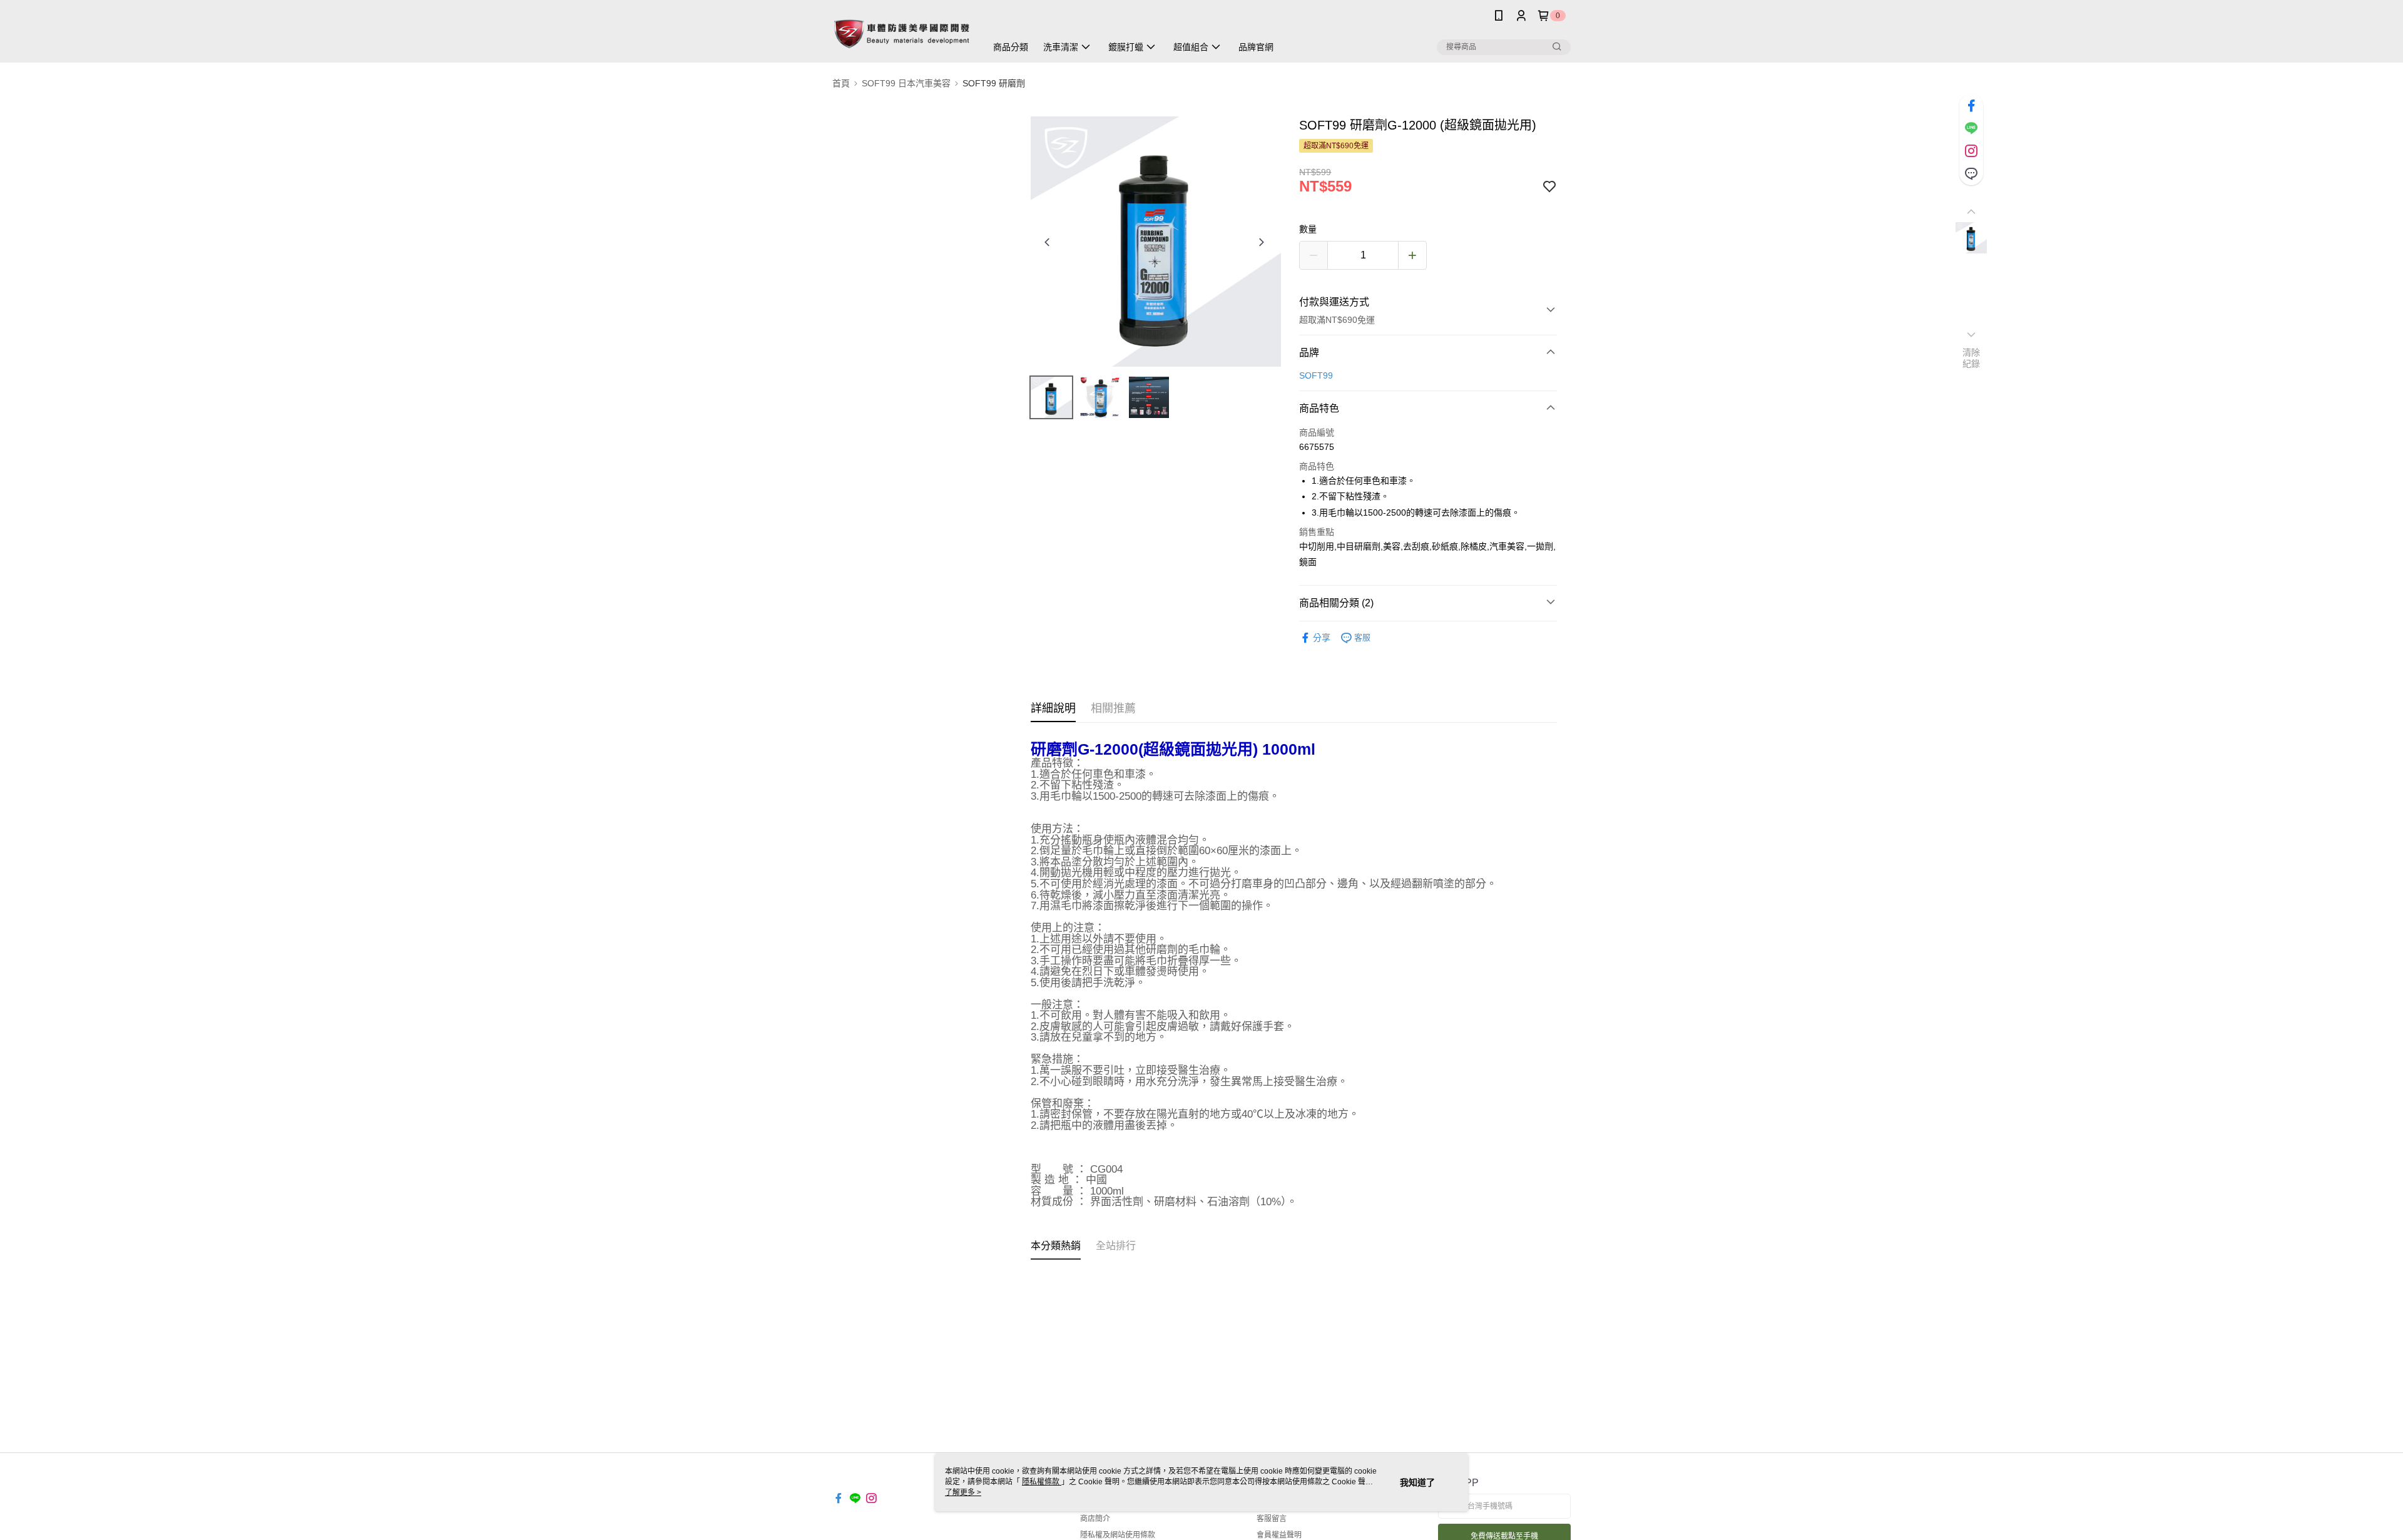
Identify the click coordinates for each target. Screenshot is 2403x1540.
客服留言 (1272, 1519)
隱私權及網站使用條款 (1118, 1535)
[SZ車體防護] (902, 33)
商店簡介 (1095, 1519)
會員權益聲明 (1279, 1535)
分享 (1322, 638)
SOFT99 (1316, 375)
